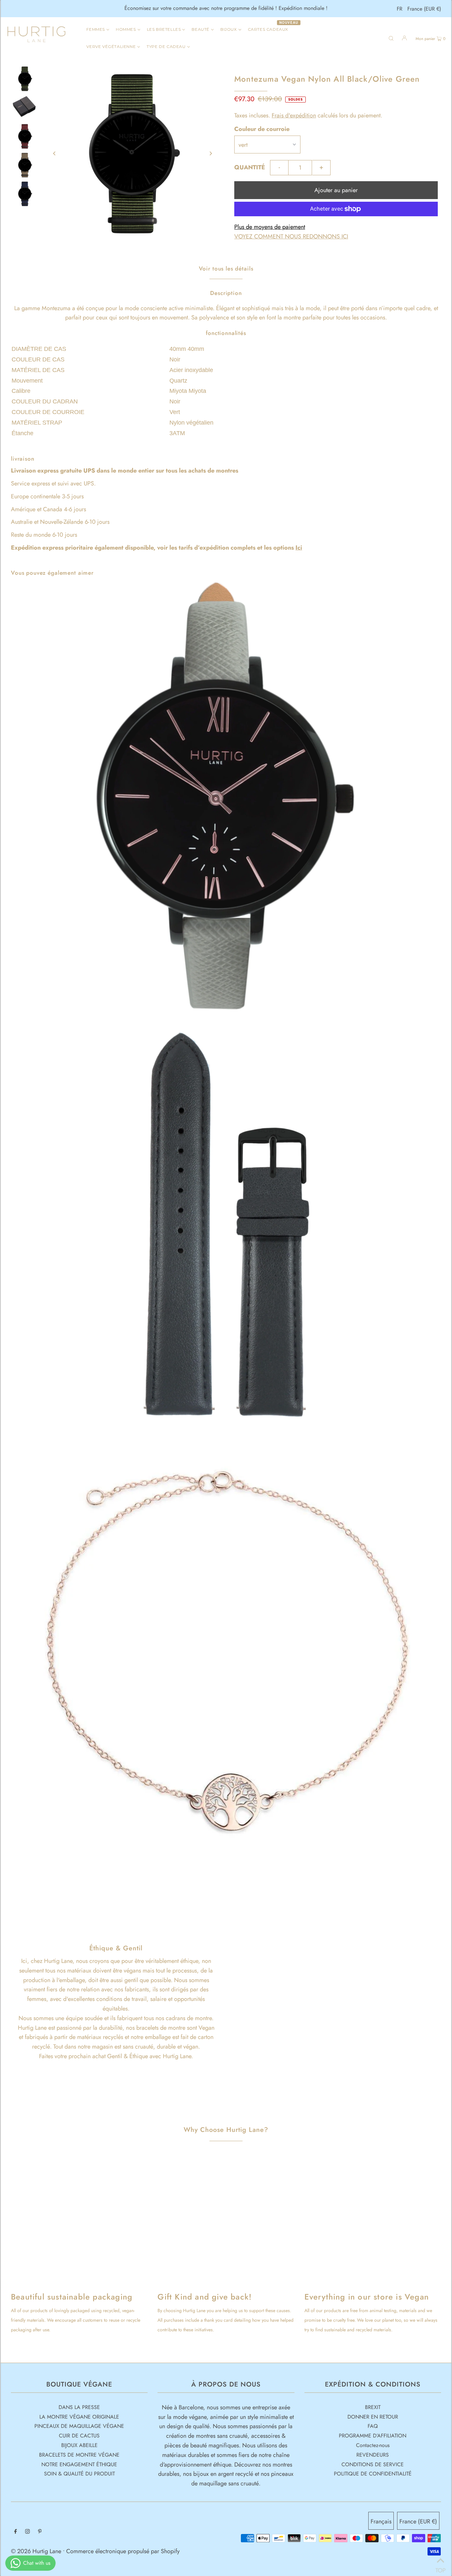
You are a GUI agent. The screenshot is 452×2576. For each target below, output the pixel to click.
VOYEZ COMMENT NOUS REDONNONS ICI (291, 236)
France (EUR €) (424, 9)
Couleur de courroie (262, 129)
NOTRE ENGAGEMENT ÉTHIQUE (79, 2464)
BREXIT (373, 2407)
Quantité (250, 167)
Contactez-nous (373, 2445)
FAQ (373, 2426)
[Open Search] (391, 38)
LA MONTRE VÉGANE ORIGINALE (79, 2417)
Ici (299, 548)
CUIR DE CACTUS (79, 2436)
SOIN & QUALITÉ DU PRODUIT (79, 2474)
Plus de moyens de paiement (270, 227)
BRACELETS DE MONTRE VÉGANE (79, 2455)
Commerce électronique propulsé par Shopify (123, 2551)
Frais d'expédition (294, 115)
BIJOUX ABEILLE (79, 2445)
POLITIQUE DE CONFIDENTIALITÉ (373, 2474)
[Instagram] (27, 2532)
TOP (440, 2568)
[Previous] (55, 153)
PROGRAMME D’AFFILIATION (373, 2436)
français (381, 2521)
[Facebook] (16, 2532)
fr (400, 9)
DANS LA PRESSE (79, 2407)
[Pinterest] (40, 2532)
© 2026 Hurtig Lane (37, 2551)
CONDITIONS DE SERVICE (373, 2464)
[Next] (210, 153)
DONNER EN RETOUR (373, 2417)
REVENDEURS (373, 2455)
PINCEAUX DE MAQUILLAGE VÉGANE (79, 2426)
